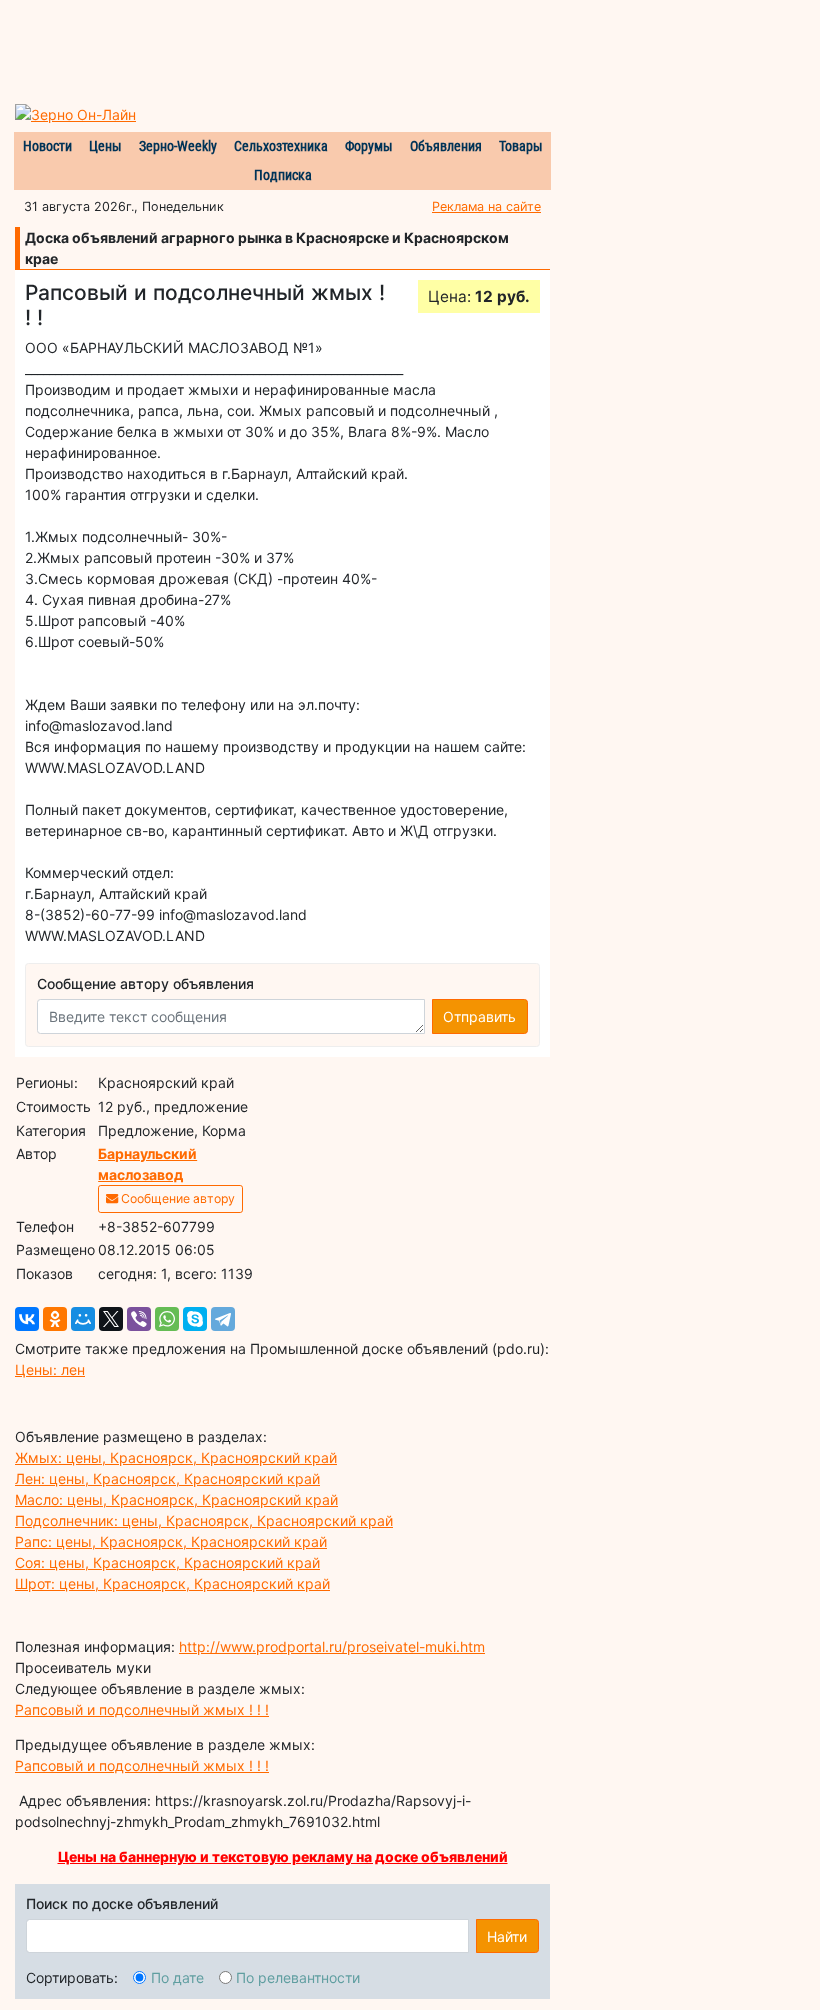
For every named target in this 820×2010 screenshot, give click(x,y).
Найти (507, 1936)
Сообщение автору (176, 1198)
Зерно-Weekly (178, 146)
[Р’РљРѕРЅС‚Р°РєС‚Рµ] (27, 1319)
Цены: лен (50, 1369)
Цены (105, 146)
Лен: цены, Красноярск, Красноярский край (167, 1478)
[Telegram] (223, 1319)
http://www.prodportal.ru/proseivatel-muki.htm (332, 1646)
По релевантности (298, 1977)
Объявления (446, 146)
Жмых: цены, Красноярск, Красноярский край (176, 1457)
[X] (111, 1319)
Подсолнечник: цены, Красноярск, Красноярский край (204, 1520)
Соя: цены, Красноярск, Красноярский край (167, 1562)
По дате (177, 1977)
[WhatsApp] (167, 1319)
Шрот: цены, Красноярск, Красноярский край (172, 1583)
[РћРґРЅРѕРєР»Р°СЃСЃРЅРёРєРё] (55, 1319)
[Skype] (195, 1319)
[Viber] (139, 1319)
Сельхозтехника (281, 146)
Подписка (283, 175)
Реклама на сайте (486, 206)
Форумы (369, 146)
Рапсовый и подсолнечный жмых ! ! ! (142, 1709)
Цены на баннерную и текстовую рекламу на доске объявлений (283, 1856)
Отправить (479, 1016)
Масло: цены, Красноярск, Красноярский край (176, 1499)
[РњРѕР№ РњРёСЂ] (83, 1319)
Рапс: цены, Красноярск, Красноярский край (171, 1541)
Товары (521, 146)
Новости (47, 146)
